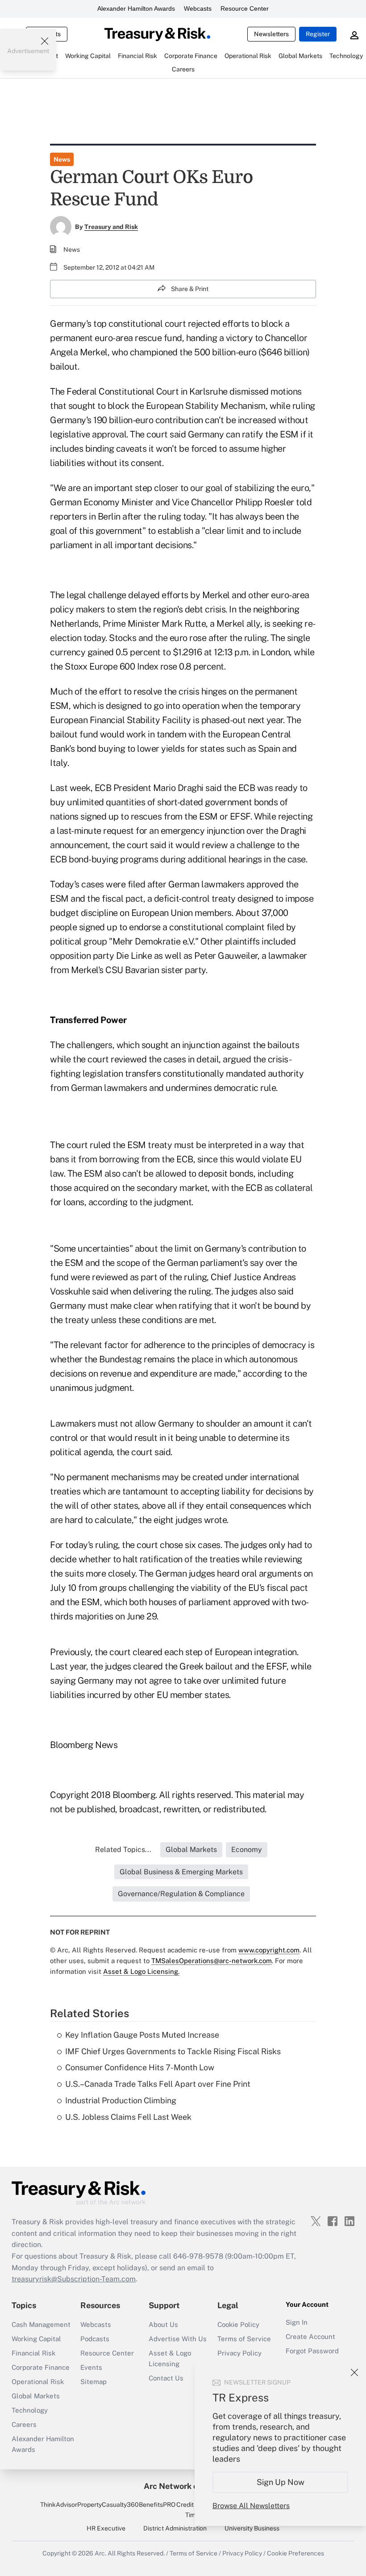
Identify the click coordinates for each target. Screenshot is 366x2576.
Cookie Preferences (295, 2553)
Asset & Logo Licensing (170, 2358)
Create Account (310, 2337)
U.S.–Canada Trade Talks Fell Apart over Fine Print (158, 2084)
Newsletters (271, 34)
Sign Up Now (281, 2482)
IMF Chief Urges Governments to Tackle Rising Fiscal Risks (173, 2051)
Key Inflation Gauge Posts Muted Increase (142, 2035)
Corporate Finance (41, 2367)
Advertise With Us (178, 2339)
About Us (163, 2324)
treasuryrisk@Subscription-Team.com (74, 2279)
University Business (252, 2528)
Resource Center (245, 8)
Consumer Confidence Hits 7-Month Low (140, 2067)
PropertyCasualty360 (108, 2505)
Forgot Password (312, 2351)
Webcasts (198, 8)
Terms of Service (244, 2339)
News (62, 159)
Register (318, 34)
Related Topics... (123, 1850)
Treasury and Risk (111, 227)
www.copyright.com (269, 1950)
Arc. (100, 2553)
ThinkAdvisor (59, 2505)
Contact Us (166, 2378)
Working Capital (36, 2339)
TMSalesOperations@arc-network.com (212, 1961)
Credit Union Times (194, 2509)
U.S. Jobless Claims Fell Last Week (128, 2117)
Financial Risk (33, 2353)
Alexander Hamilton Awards (136, 8)
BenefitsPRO (157, 2505)
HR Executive (106, 2528)
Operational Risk (38, 2382)
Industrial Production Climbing (121, 2100)
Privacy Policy (239, 2353)
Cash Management (41, 2324)
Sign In (297, 2322)
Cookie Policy (238, 2324)
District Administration (175, 2528)
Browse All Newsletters (251, 2506)
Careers (24, 2424)
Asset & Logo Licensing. (141, 1971)
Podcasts (95, 2339)
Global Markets (36, 2396)
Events (91, 2367)
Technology (30, 2410)
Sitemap (94, 2382)
